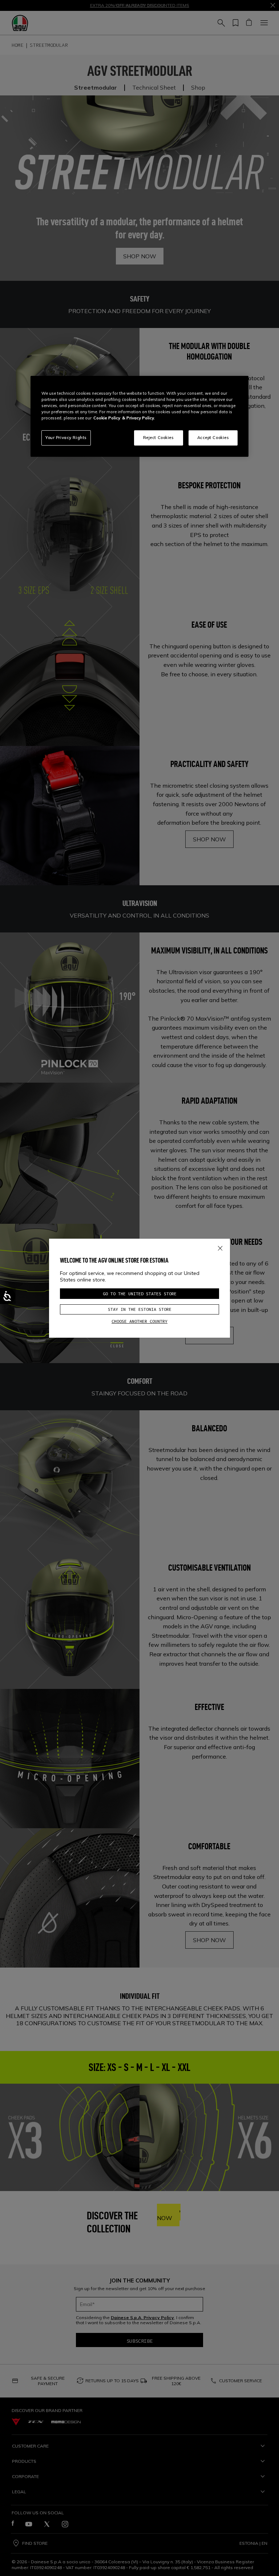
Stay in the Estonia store (140, 1309)
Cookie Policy (107, 418)
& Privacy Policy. (138, 418)
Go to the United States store (140, 1294)
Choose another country (139, 1321)
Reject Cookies (159, 438)
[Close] (220, 1247)
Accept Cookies (213, 438)
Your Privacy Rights (66, 438)
